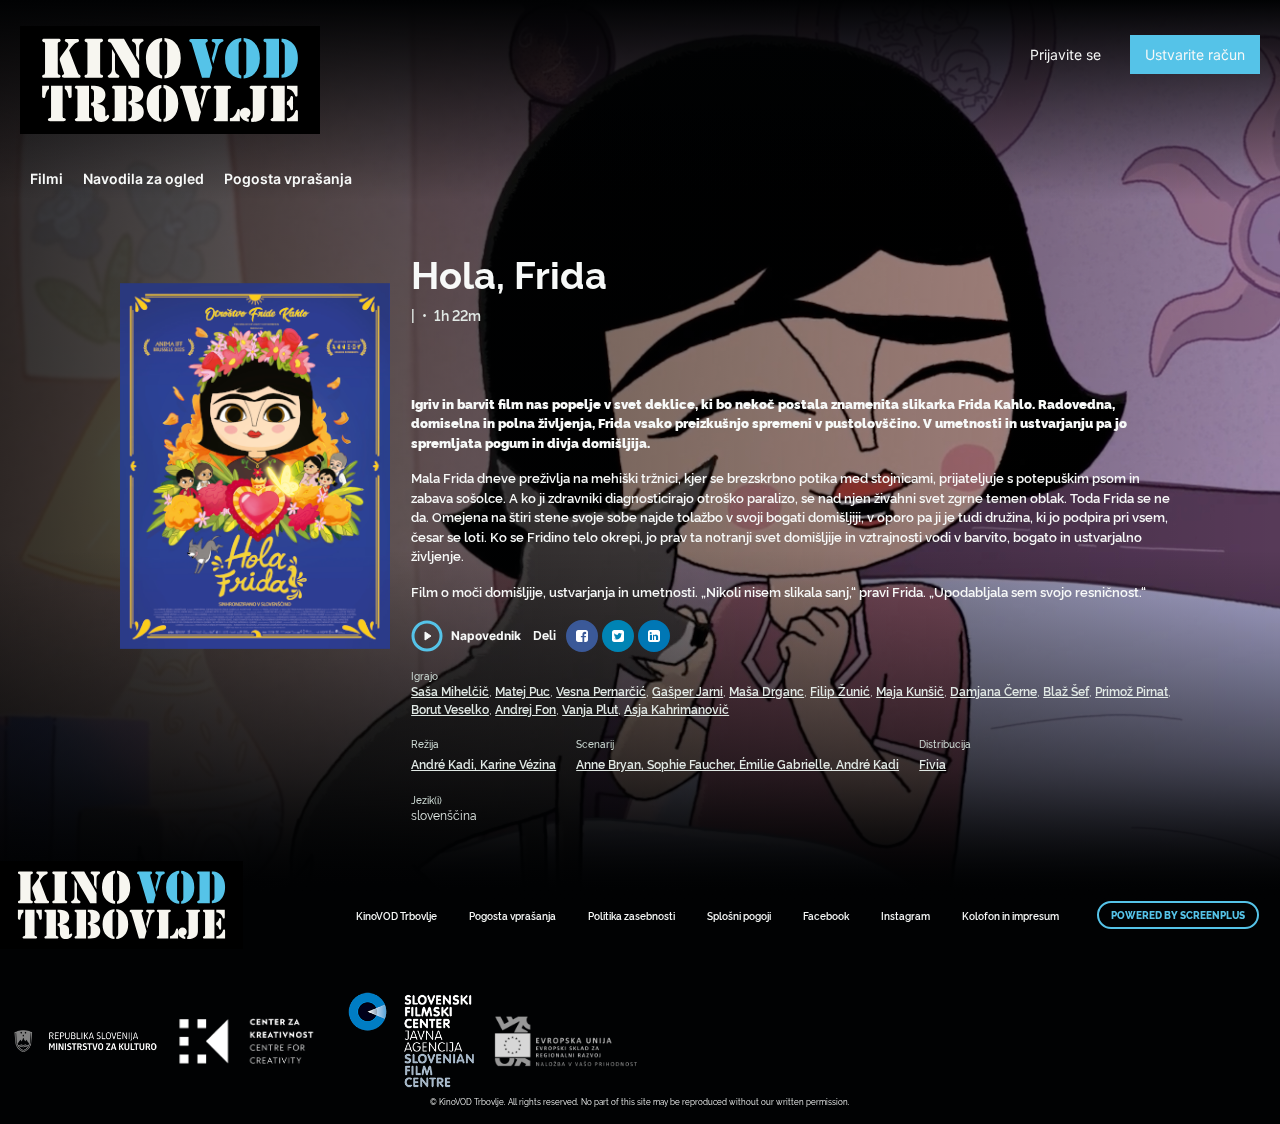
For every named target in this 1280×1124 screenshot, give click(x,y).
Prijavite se (1065, 54)
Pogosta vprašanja (288, 178)
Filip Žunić (840, 690)
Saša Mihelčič (450, 690)
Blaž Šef (1066, 690)
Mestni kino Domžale (170, 80)
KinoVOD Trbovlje (396, 915)
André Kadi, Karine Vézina (483, 763)
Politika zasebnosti (631, 915)
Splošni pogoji (739, 915)
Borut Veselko (450, 708)
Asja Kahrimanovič (676, 708)
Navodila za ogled (143, 178)
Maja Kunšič (910, 690)
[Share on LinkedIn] (654, 636)
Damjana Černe (993, 690)
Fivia (932, 763)
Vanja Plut (590, 708)
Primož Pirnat (1131, 690)
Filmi (46, 178)
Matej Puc (522, 690)
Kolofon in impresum (1010, 915)
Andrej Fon (525, 708)
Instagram (905, 915)
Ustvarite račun (1195, 54)
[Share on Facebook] (582, 636)
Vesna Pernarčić (601, 690)
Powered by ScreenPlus (1178, 915)
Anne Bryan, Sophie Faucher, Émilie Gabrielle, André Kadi (737, 763)
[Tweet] (618, 636)
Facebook (826, 915)
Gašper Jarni (687, 690)
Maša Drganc (766, 690)
